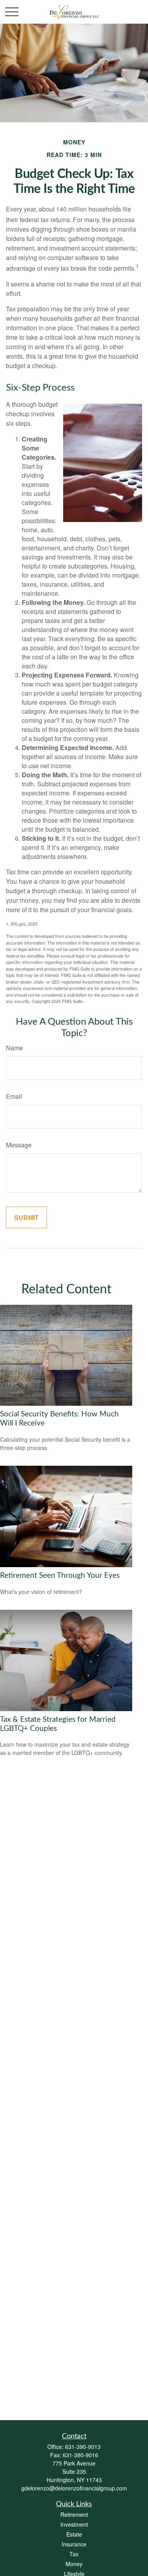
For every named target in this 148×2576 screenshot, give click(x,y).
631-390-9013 (83, 2447)
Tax (74, 2554)
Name (14, 1048)
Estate (74, 2534)
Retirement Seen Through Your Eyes (60, 1576)
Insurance (74, 2544)
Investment (74, 2524)
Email (14, 1096)
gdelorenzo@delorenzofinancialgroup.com (74, 2488)
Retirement (74, 2514)
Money (74, 2564)
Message (19, 1145)
